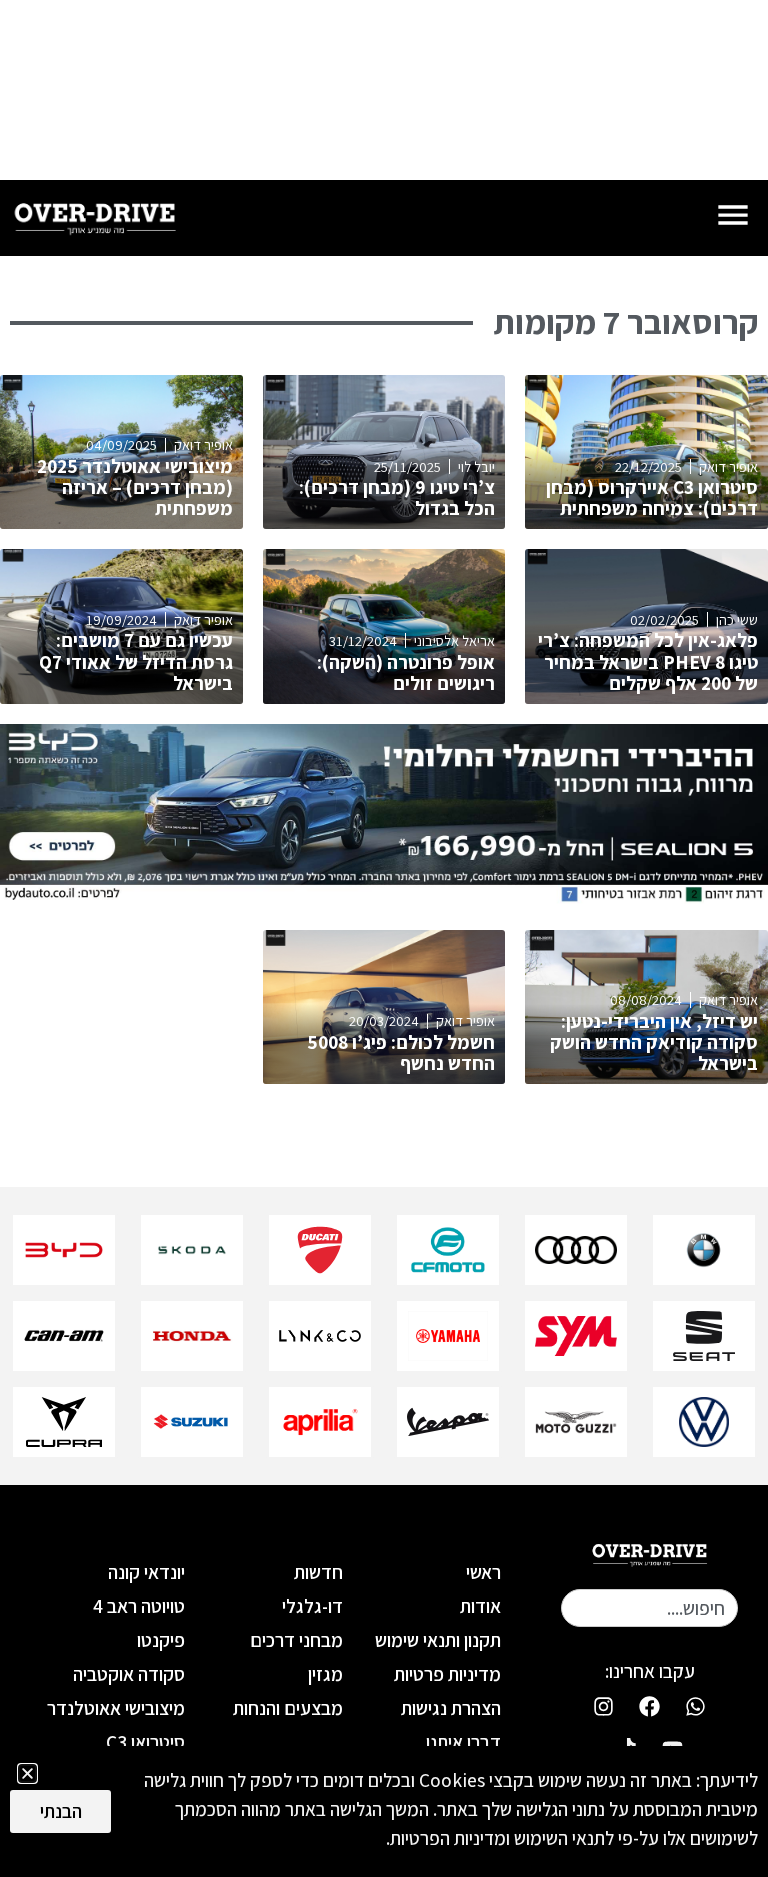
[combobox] (649, 1608)
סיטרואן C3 (145, 1742)
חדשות (318, 1572)
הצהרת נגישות (451, 1708)
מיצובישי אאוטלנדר (115, 1708)
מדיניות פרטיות (447, 1674)
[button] (27, 1773)
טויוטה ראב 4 (138, 1606)
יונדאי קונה (146, 1572)
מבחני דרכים (296, 1640)
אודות (480, 1606)
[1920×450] (384, 898)
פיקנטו (160, 1640)
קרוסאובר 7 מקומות (625, 322)
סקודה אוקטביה (128, 1674)
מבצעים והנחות (288, 1708)
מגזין (325, 1674)
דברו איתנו (463, 1742)
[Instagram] (604, 1706)
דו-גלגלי (312, 1606)
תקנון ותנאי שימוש (438, 1640)
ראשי (483, 1572)
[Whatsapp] (696, 1706)
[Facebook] (650, 1706)
